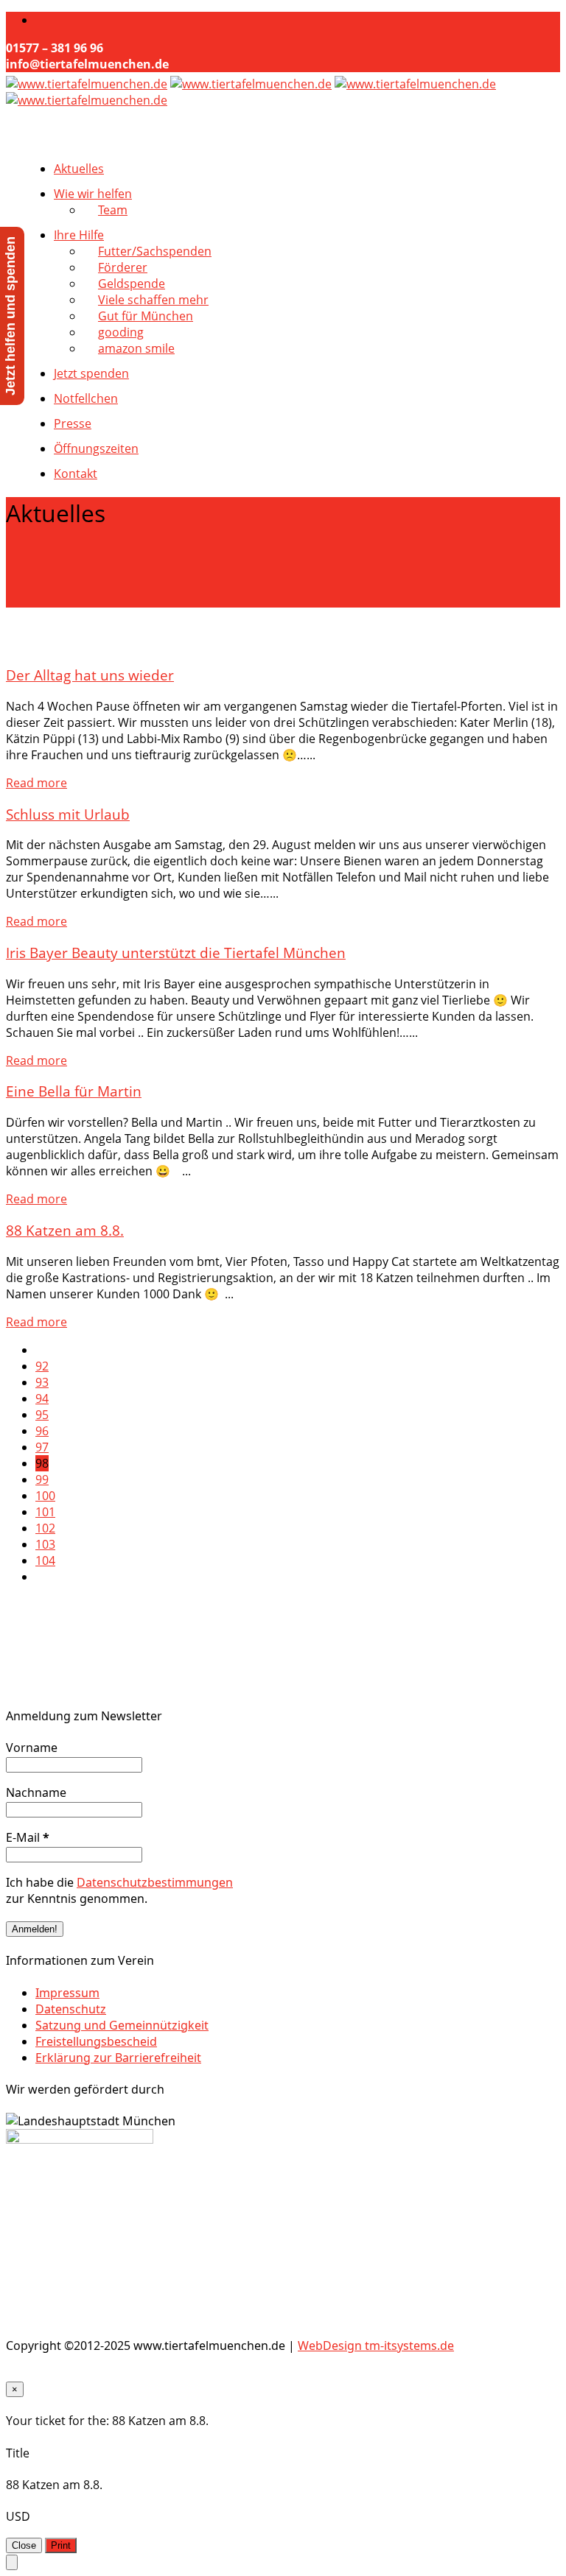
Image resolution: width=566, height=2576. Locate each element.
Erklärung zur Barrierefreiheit (118, 2058)
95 (42, 1415)
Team (113, 210)
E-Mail (28, 1837)
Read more (36, 783)
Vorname (32, 1748)
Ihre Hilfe (79, 235)
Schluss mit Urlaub (68, 814)
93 (42, 1382)
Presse (73, 423)
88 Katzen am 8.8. (65, 1230)
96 (42, 1431)
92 (42, 1366)
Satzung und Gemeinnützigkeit (122, 2025)
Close (24, 2545)
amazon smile (136, 348)
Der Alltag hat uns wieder (90, 675)
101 (45, 1512)
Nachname (36, 1792)
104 (45, 1560)
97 (42, 1447)
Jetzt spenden (91, 373)
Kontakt (76, 474)
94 (42, 1398)
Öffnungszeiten (96, 448)
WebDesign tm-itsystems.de (376, 2346)
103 (45, 1544)
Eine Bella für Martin (74, 1091)
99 (42, 1479)
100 (45, 1496)
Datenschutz (71, 2009)
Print (61, 2545)
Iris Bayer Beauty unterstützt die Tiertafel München (176, 953)
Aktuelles (79, 169)
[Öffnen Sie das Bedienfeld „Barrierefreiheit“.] (12, 2562)
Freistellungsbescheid (96, 2041)
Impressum (67, 1993)
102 (45, 1528)
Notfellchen (86, 398)
